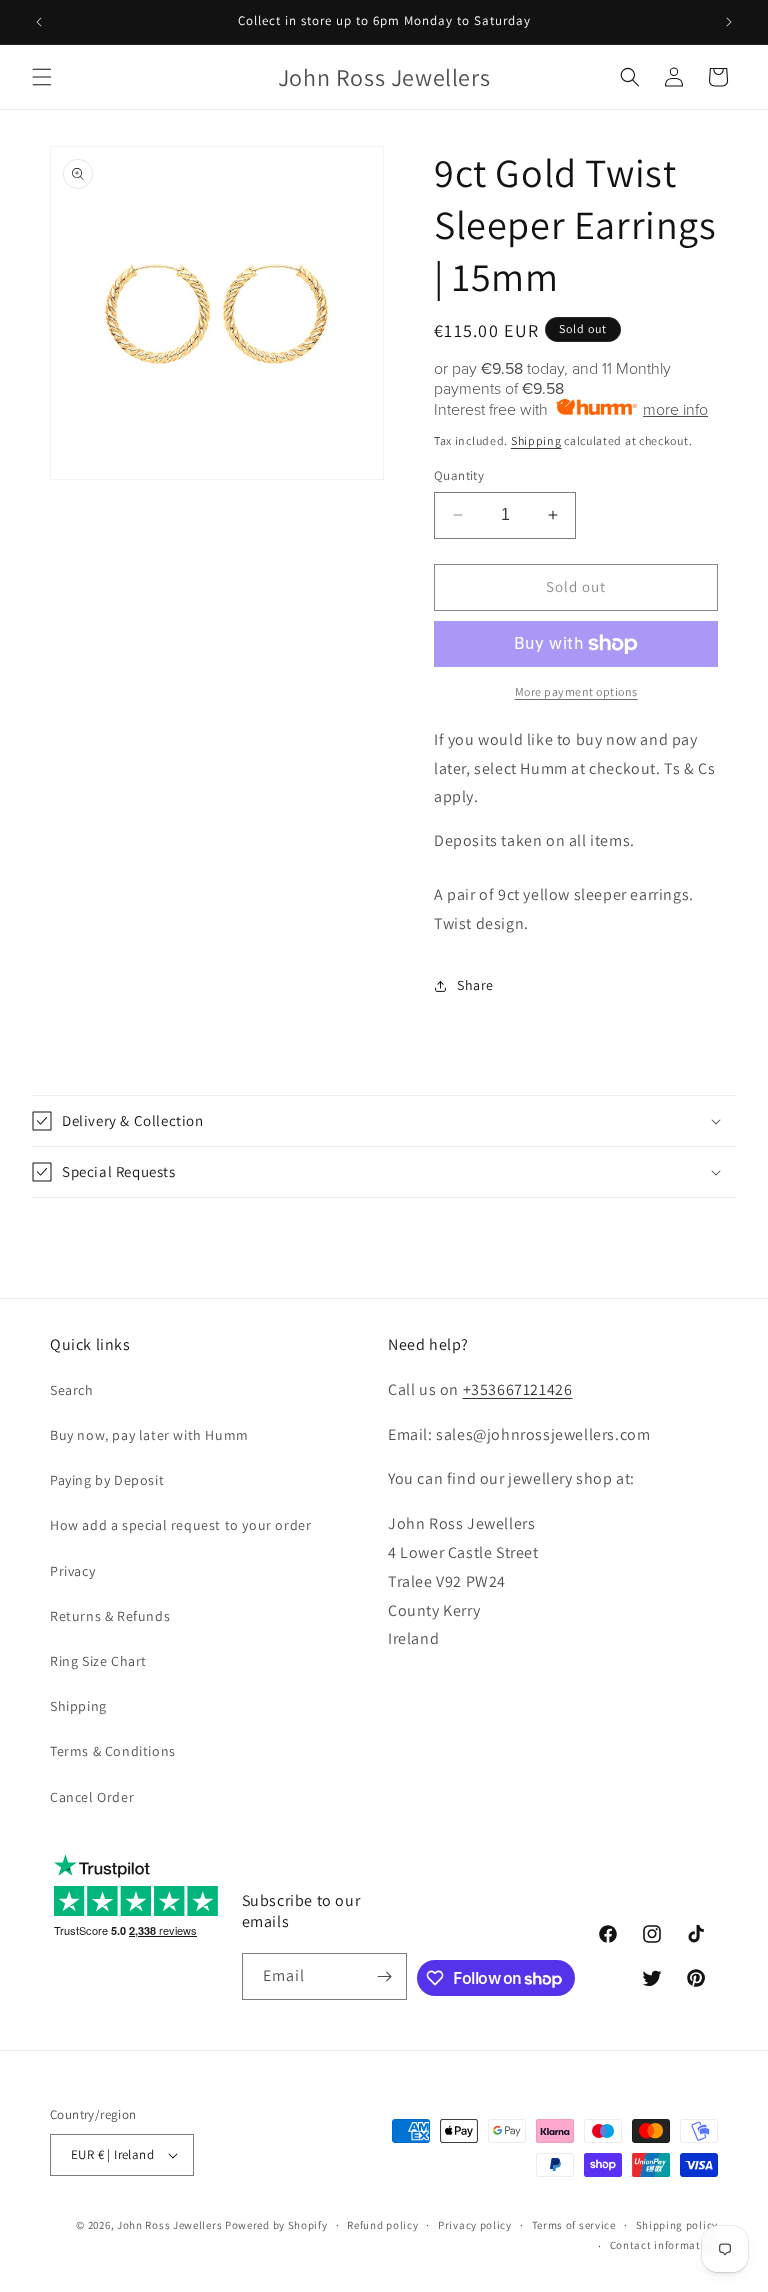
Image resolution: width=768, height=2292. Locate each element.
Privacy (72, 1571)
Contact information (664, 2245)
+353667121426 (518, 1389)
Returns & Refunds (110, 1616)
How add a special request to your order (180, 1525)
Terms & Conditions (113, 1751)
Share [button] (475, 985)
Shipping (536, 440)
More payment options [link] (576, 691)
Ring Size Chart (98, 1661)
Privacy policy (475, 2225)
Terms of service (574, 2225)
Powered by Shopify (276, 2225)
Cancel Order (92, 1797)
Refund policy (382, 2225)
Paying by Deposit (107, 1480)
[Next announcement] (729, 22)
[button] (42, 77)
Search (72, 1390)
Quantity (459, 475)
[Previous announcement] (39, 22)
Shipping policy (677, 2225)
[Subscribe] (384, 1976)
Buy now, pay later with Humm (149, 1435)
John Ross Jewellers (169, 2225)
